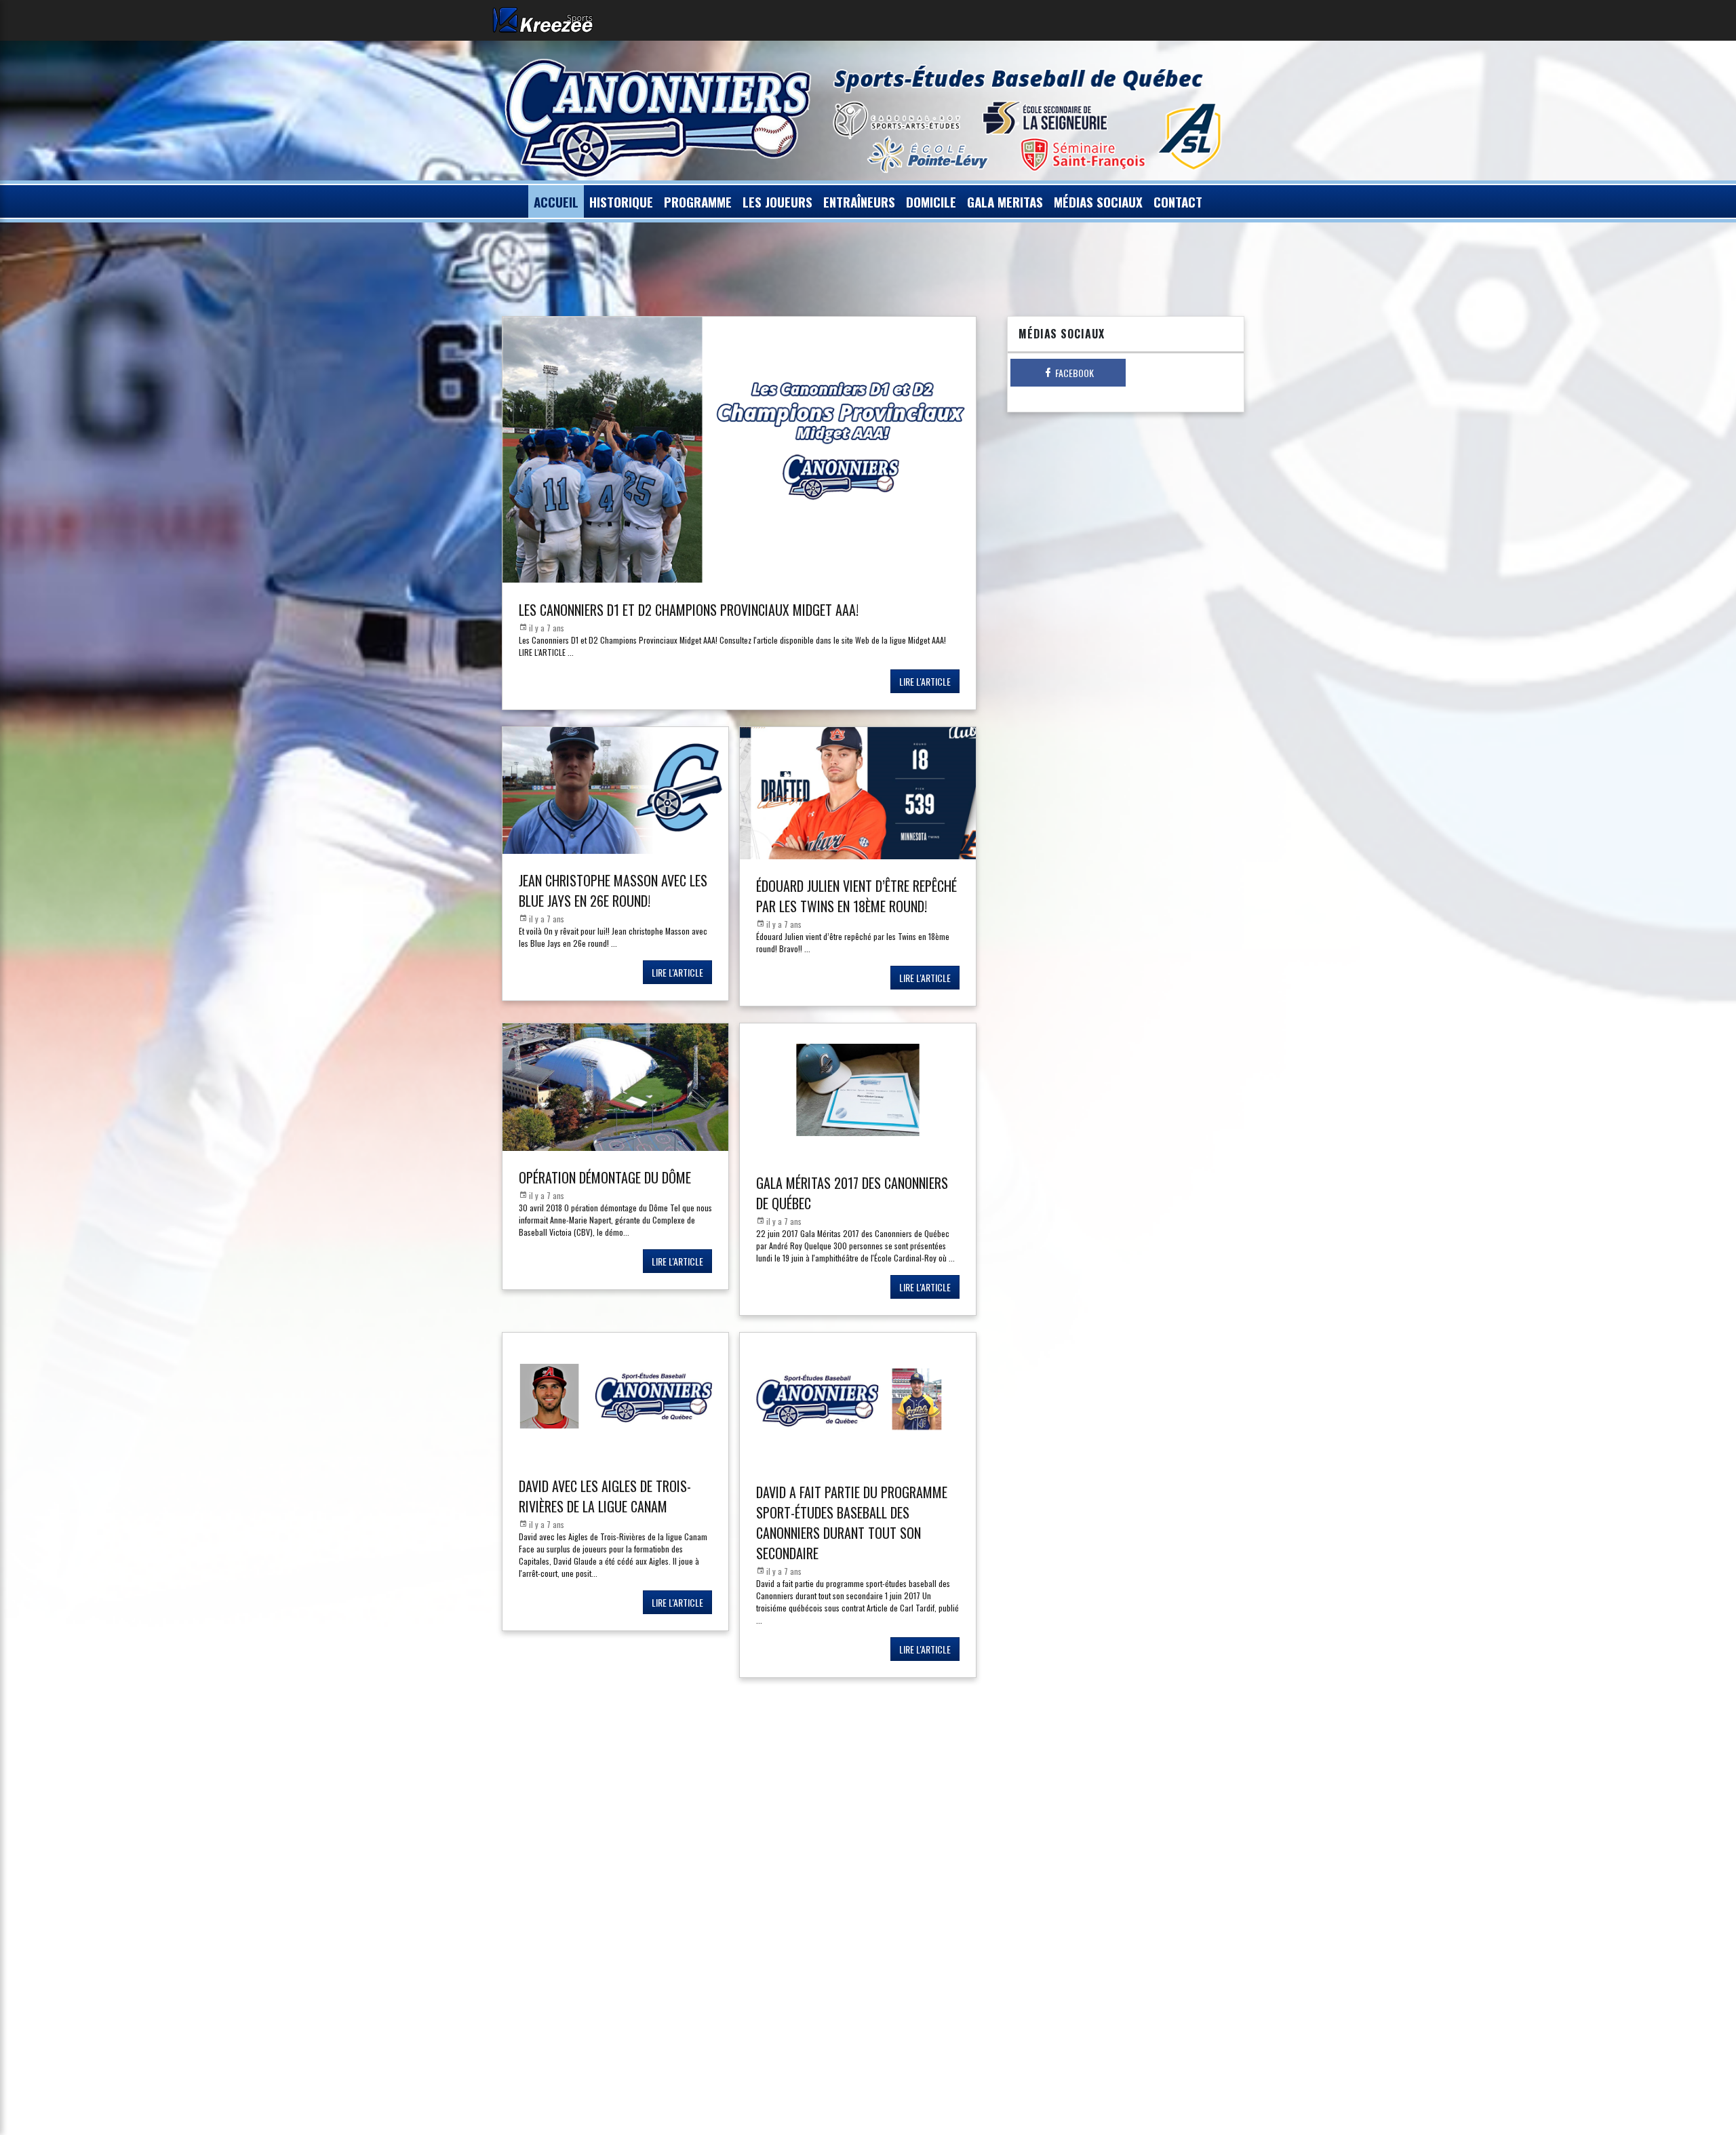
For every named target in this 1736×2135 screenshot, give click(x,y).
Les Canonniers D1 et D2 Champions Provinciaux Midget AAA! (689, 610)
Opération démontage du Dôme (605, 1177)
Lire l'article (925, 681)
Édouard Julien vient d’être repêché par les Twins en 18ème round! (856, 896)
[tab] (1068, 373)
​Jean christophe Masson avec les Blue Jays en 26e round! (613, 890)
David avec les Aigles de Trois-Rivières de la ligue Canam (605, 1496)
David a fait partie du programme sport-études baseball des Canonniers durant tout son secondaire (852, 1523)
